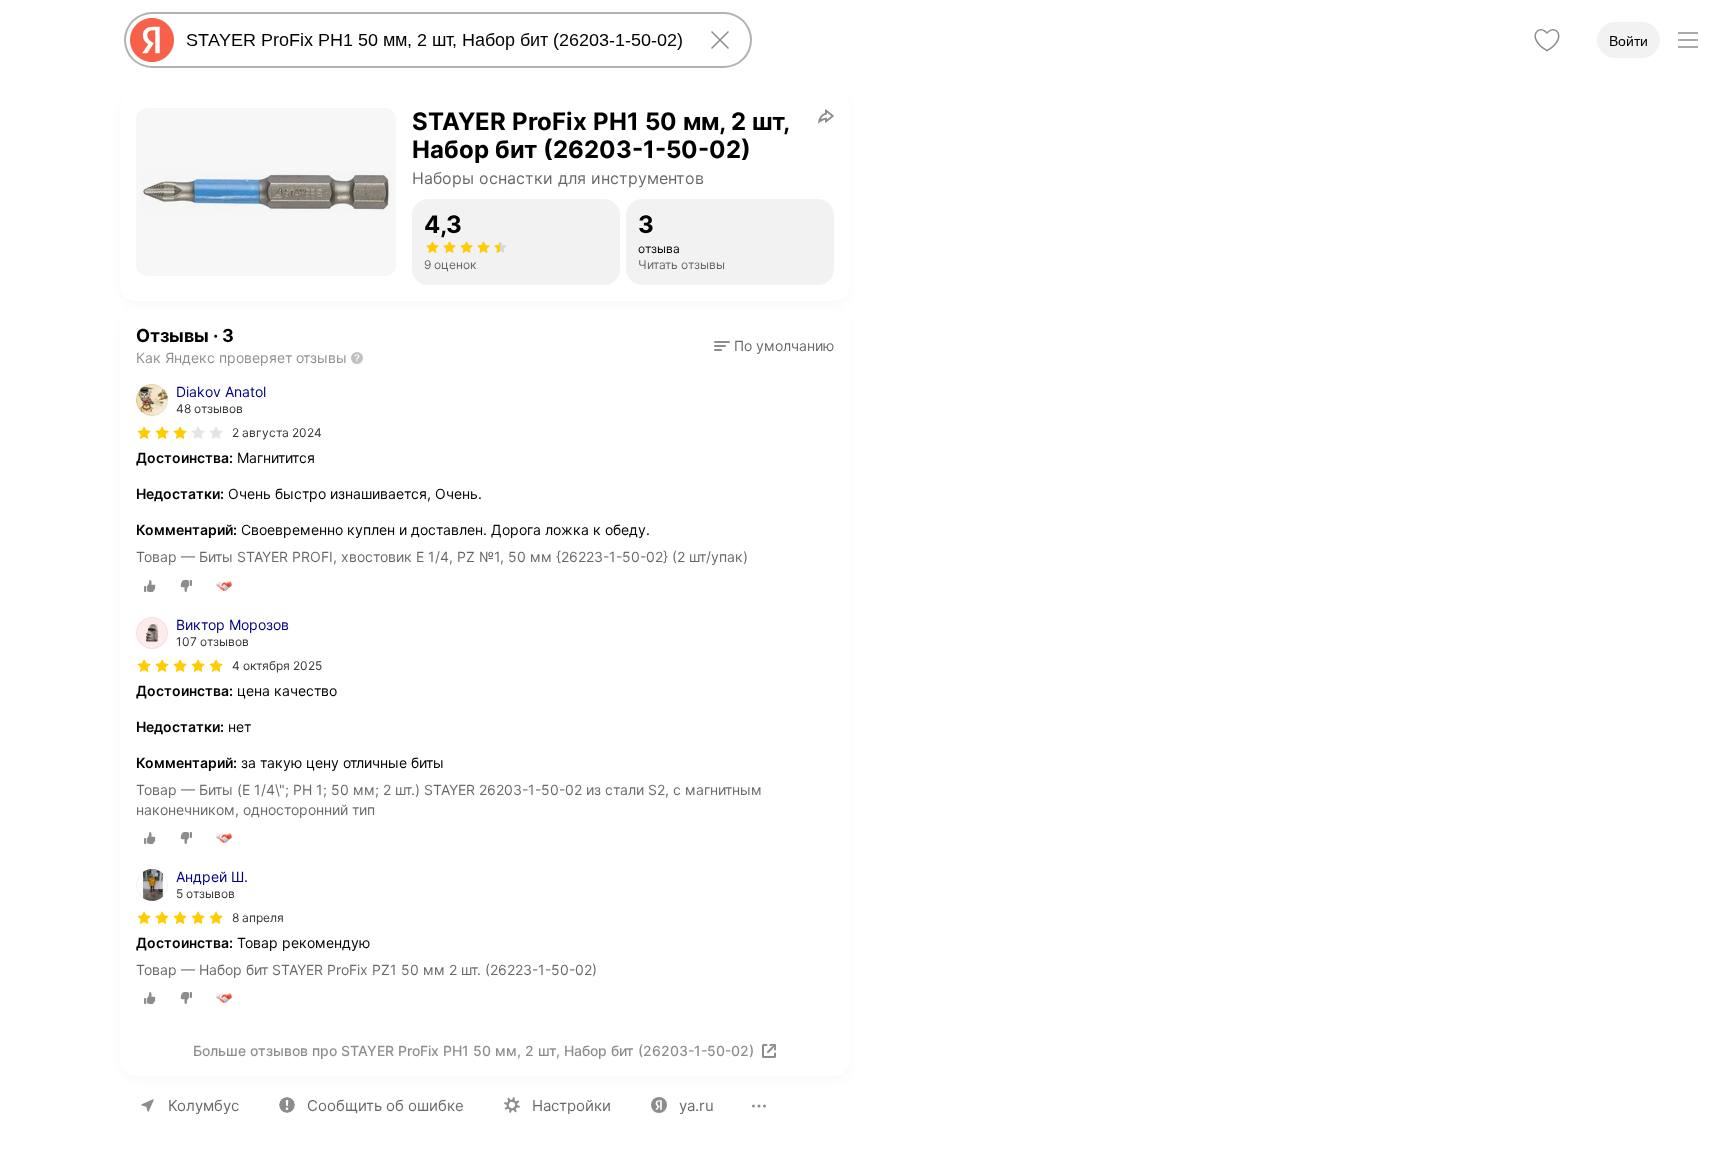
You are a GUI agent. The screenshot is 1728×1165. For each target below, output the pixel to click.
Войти (1628, 41)
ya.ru (696, 1105)
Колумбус (203, 1105)
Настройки (571, 1105)
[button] (774, 346)
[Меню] (1688, 40)
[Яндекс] (152, 40)
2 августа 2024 (277, 432)
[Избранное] (1547, 40)
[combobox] (434, 40)
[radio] (150, 586)
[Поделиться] (826, 116)
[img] (180, 433)
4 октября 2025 (277, 665)
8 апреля (258, 917)
